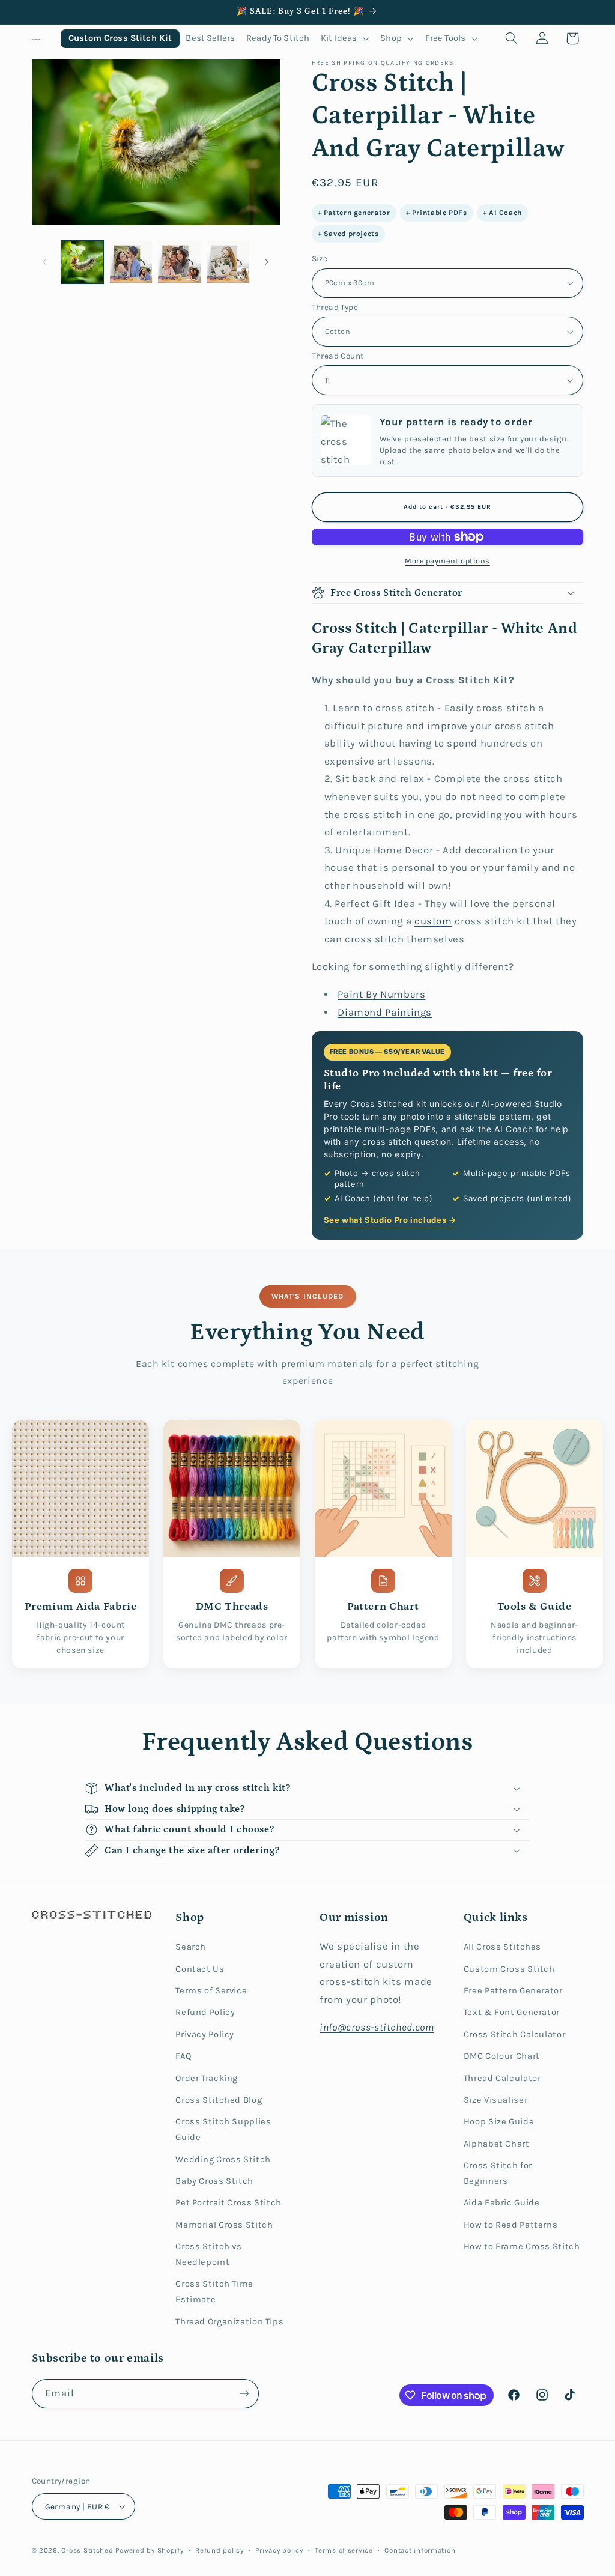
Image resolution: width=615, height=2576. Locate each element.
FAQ (183, 2056)
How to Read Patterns (511, 2225)
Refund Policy (205, 2012)
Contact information (420, 2550)
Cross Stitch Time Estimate (214, 2292)
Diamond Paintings (385, 1012)
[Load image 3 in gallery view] (179, 262)
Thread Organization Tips (229, 2322)
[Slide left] (45, 262)
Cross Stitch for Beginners (498, 2173)
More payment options (447, 561)
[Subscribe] (244, 2394)
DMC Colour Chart (502, 2056)
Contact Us (200, 1969)
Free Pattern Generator (513, 1991)
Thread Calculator (502, 2078)
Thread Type (335, 307)
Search (191, 1947)
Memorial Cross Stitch (224, 2225)
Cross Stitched (87, 2550)
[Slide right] (267, 262)
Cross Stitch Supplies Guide (223, 2129)
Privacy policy (279, 2550)
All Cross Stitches (502, 1947)
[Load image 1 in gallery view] (82, 262)
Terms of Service (211, 1991)
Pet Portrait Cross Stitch (229, 2203)
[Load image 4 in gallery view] (228, 262)
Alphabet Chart (497, 2144)
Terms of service (344, 2550)
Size (320, 258)
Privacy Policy (205, 2035)
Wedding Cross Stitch (223, 2159)
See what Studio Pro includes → (390, 1220)
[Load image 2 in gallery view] (131, 262)
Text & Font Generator (512, 2012)
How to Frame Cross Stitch (522, 2247)
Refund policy (220, 2550)
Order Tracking (207, 2078)
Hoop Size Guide (499, 2122)
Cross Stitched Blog (219, 2100)
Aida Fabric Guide (502, 2203)
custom (433, 921)
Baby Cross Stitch (214, 2181)
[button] (345, 39)
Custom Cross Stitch (509, 1969)
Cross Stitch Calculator (515, 2035)
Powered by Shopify (149, 2550)
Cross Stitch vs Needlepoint (208, 2254)
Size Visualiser (495, 2100)
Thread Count (338, 356)
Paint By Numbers (381, 994)
